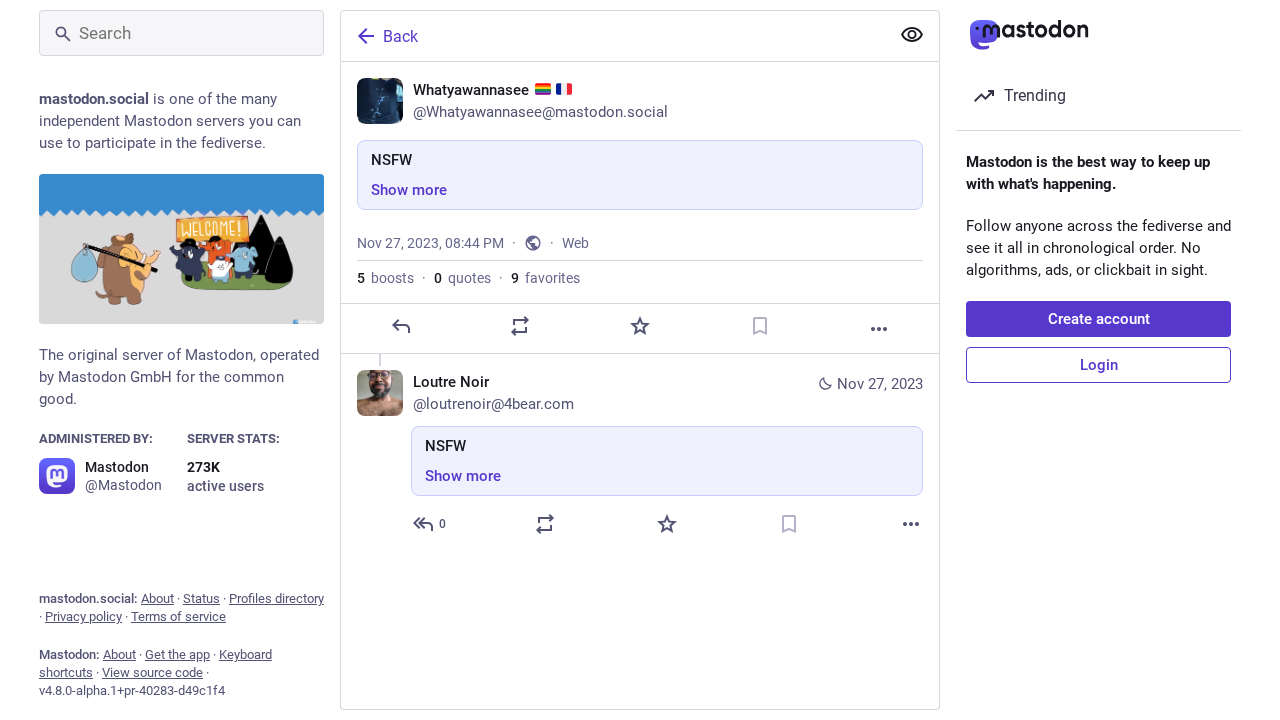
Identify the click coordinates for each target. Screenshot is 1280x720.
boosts (385, 278)
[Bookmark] (760, 326)
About (157, 598)
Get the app (177, 654)
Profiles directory (276, 598)
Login (1099, 365)
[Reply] (401, 326)
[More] (879, 329)
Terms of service (178, 616)
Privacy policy (83, 616)
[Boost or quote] (520, 326)
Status (201, 598)
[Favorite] (640, 326)
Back (400, 36)
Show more (409, 190)
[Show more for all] (912, 35)
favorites (545, 278)
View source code (152, 672)
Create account (1099, 319)
